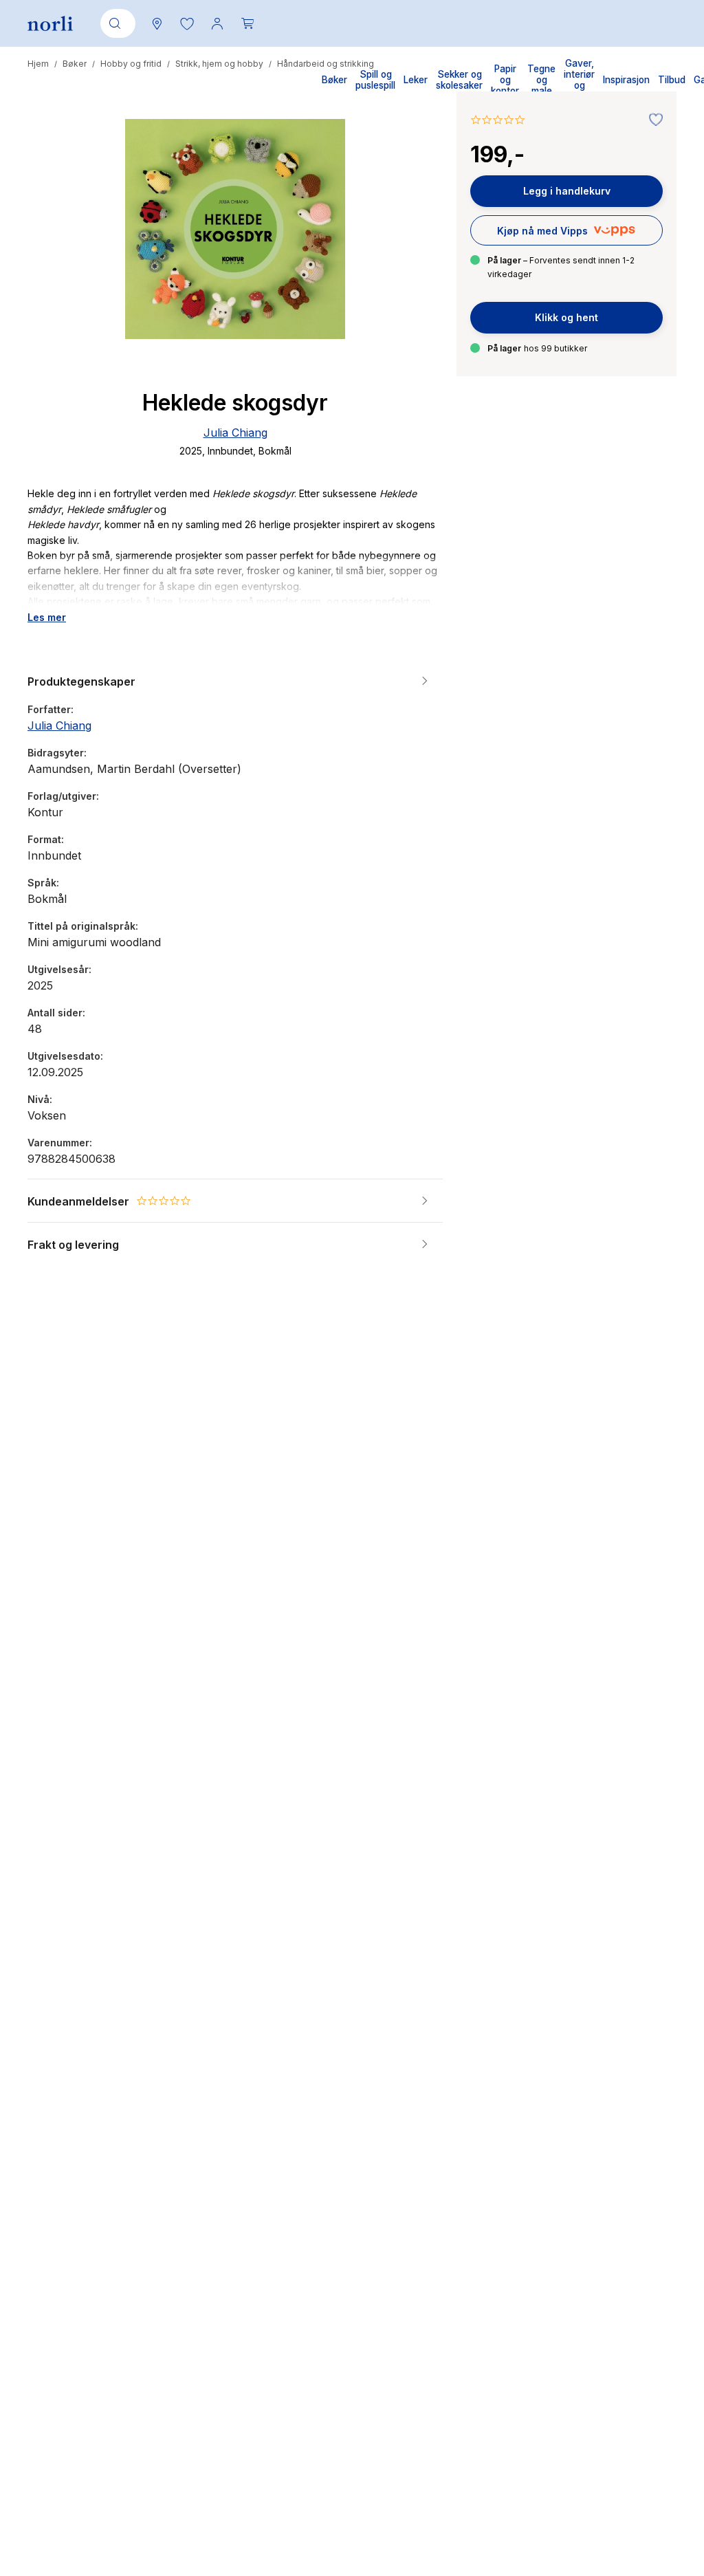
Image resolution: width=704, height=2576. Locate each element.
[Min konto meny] (217, 23)
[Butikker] (157, 23)
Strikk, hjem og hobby (219, 64)
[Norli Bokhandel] (50, 24)
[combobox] (115, 23)
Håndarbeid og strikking (326, 64)
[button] (187, 23)
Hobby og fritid (131, 64)
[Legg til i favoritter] (652, 120)
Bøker (75, 64)
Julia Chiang (235, 433)
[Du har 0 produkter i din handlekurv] (247, 23)
